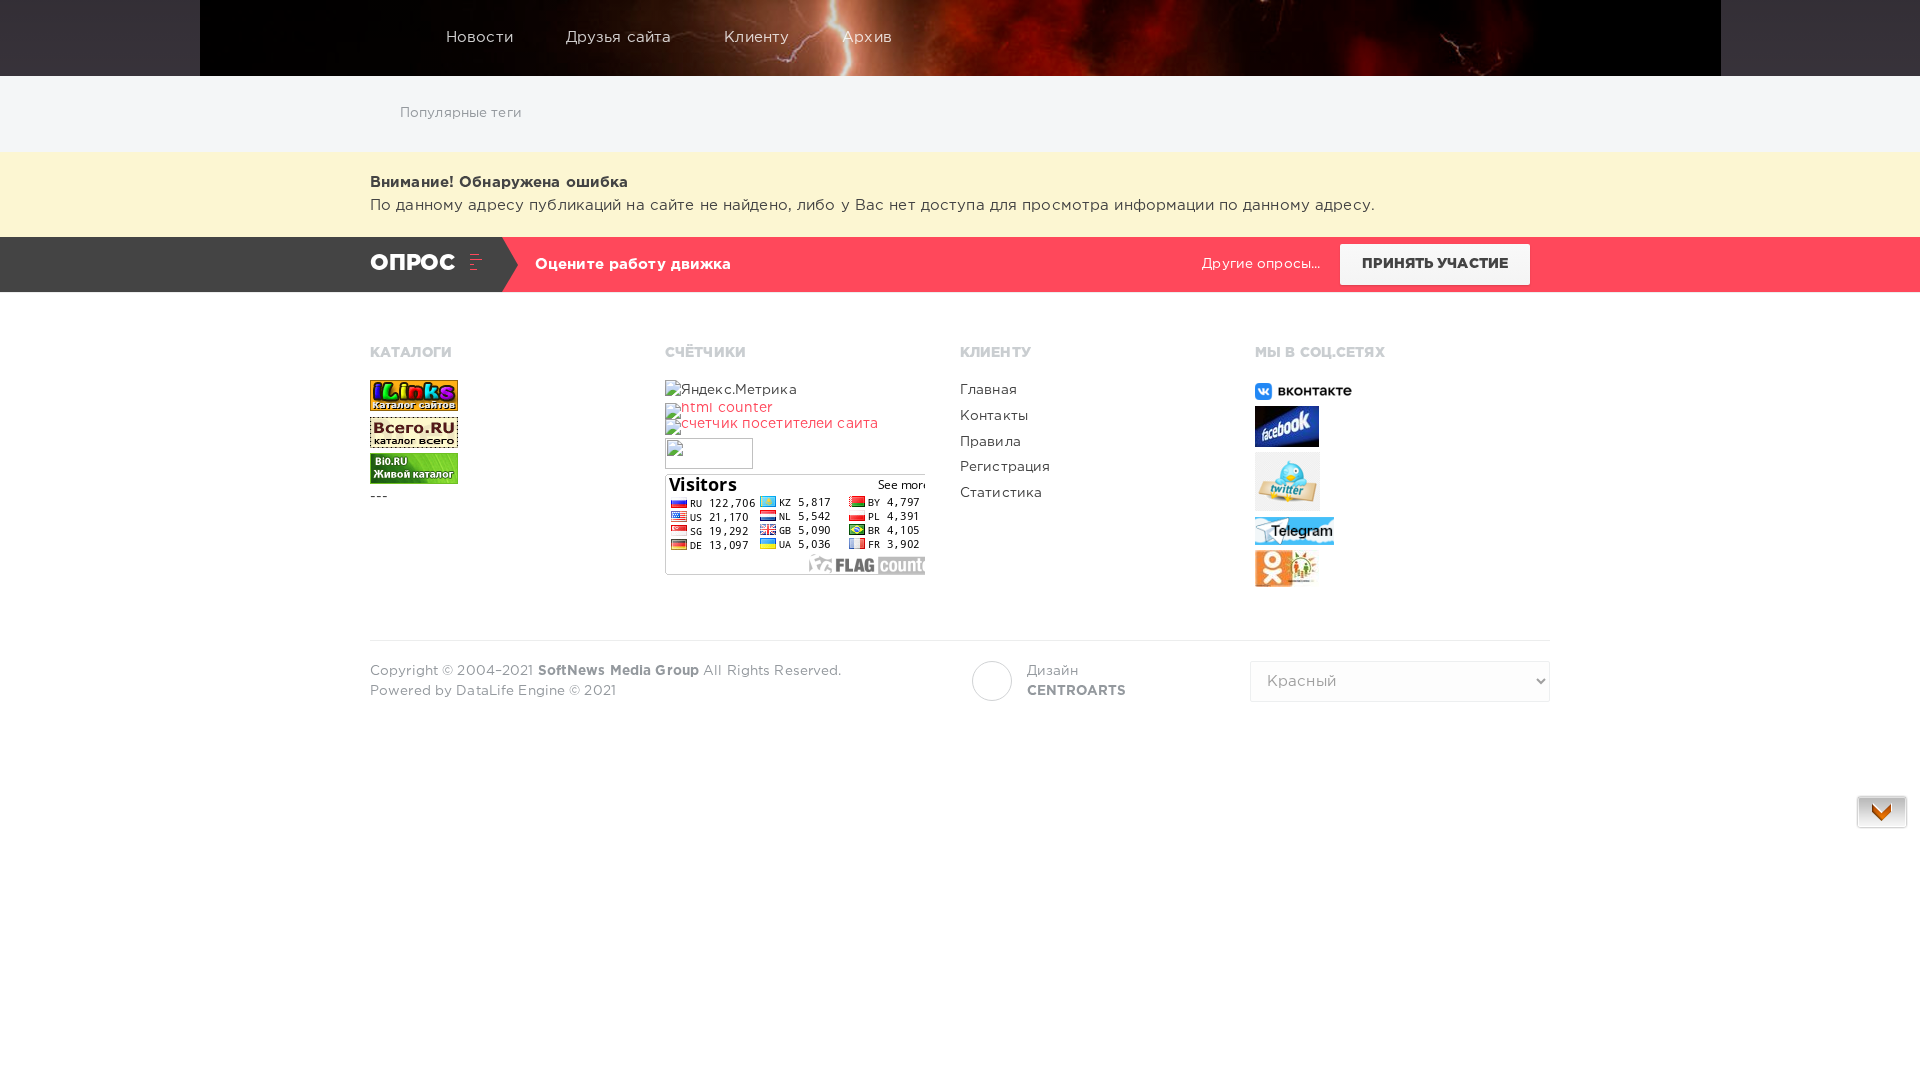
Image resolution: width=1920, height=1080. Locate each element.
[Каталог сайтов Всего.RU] (500, 432)
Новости (479, 37)
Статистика (1001, 493)
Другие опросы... (1261, 264)
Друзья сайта (618, 37)
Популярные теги (461, 113)
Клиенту (756, 37)
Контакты (994, 416)
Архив (867, 37)
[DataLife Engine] (391, 38)
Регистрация (1005, 467)
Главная (988, 390)
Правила (990, 442)
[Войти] (1522, 38)
